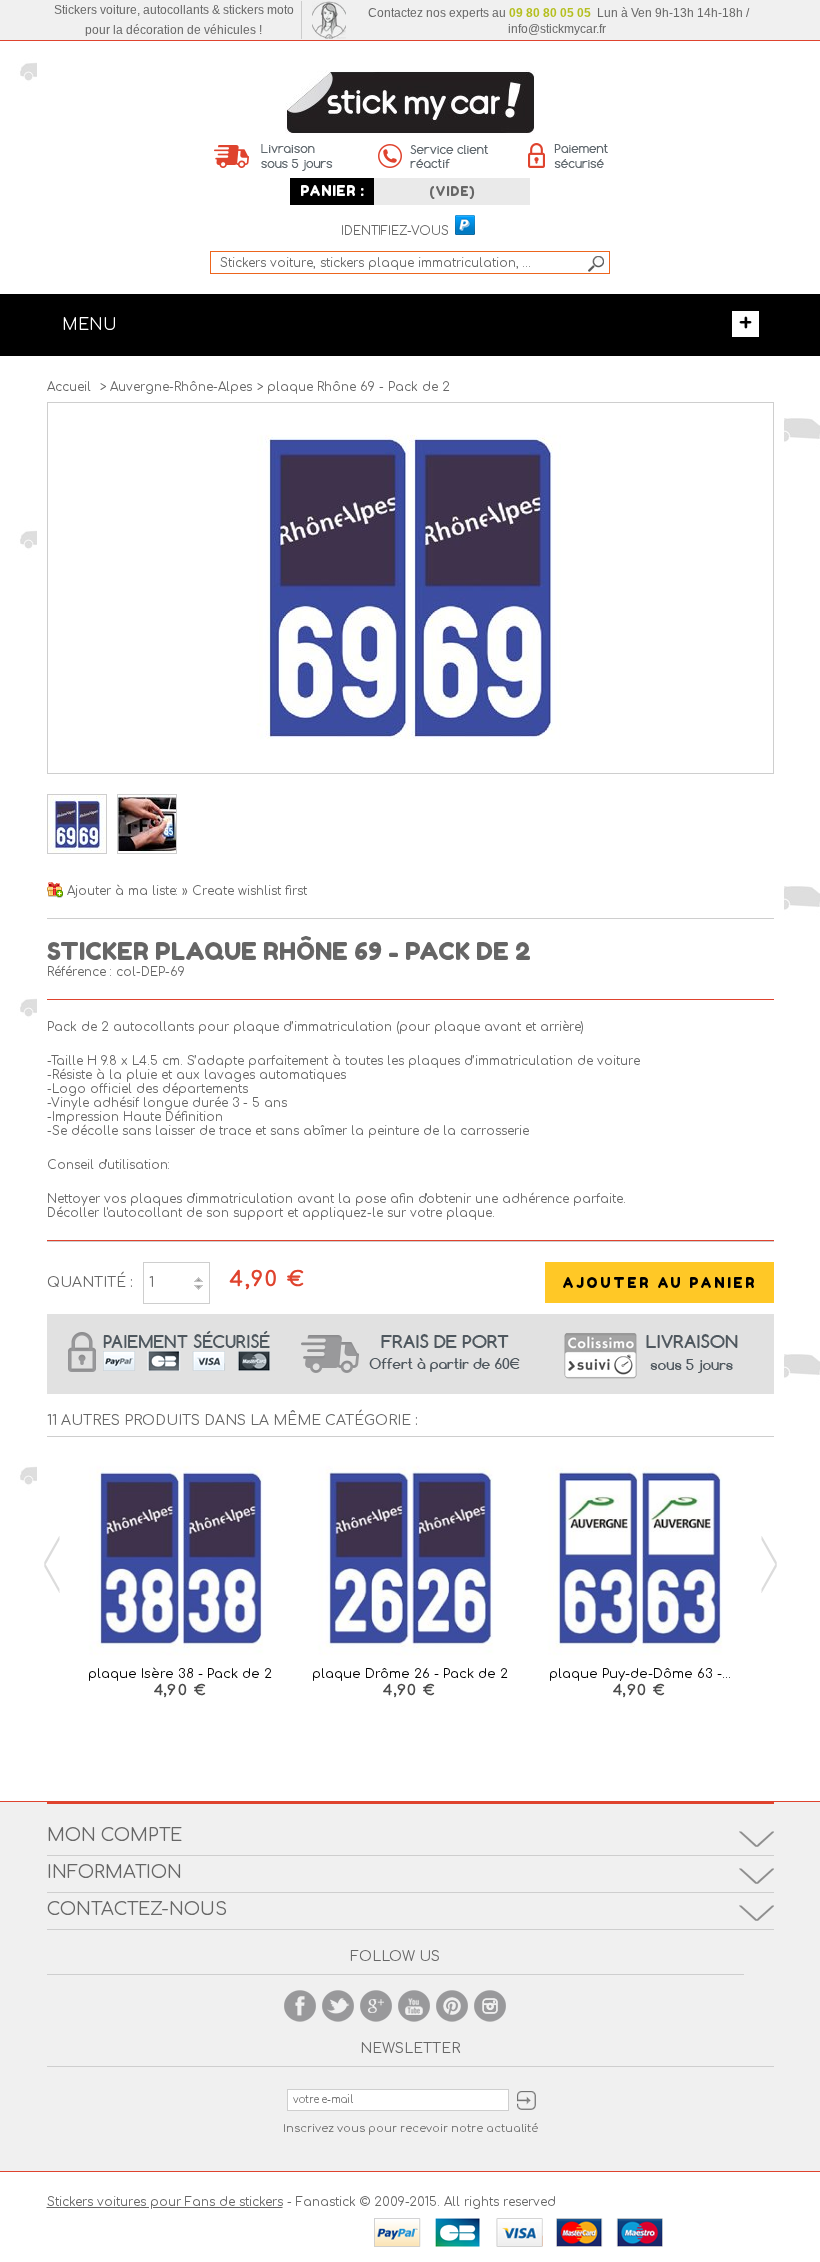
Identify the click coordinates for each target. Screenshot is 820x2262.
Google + (376, 2006)
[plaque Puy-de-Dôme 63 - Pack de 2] (640, 1559)
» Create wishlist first (244, 891)
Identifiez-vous (395, 231)
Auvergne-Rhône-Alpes (181, 387)
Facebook (300, 2006)
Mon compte (114, 1835)
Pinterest (452, 2006)
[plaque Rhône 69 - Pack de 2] (77, 850)
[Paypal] (464, 226)
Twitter (338, 2006)
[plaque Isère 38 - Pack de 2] (181, 1559)
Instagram (490, 2006)
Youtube (414, 2006)
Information (114, 1872)
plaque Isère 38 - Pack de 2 (180, 1674)
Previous (52, 1564)
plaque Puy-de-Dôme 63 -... (640, 1674)
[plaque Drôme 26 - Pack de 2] (410, 1559)
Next (769, 1564)
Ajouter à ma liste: (124, 891)
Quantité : (90, 1282)
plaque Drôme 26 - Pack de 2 (410, 1674)
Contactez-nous (137, 1909)
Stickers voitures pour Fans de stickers (165, 2202)
